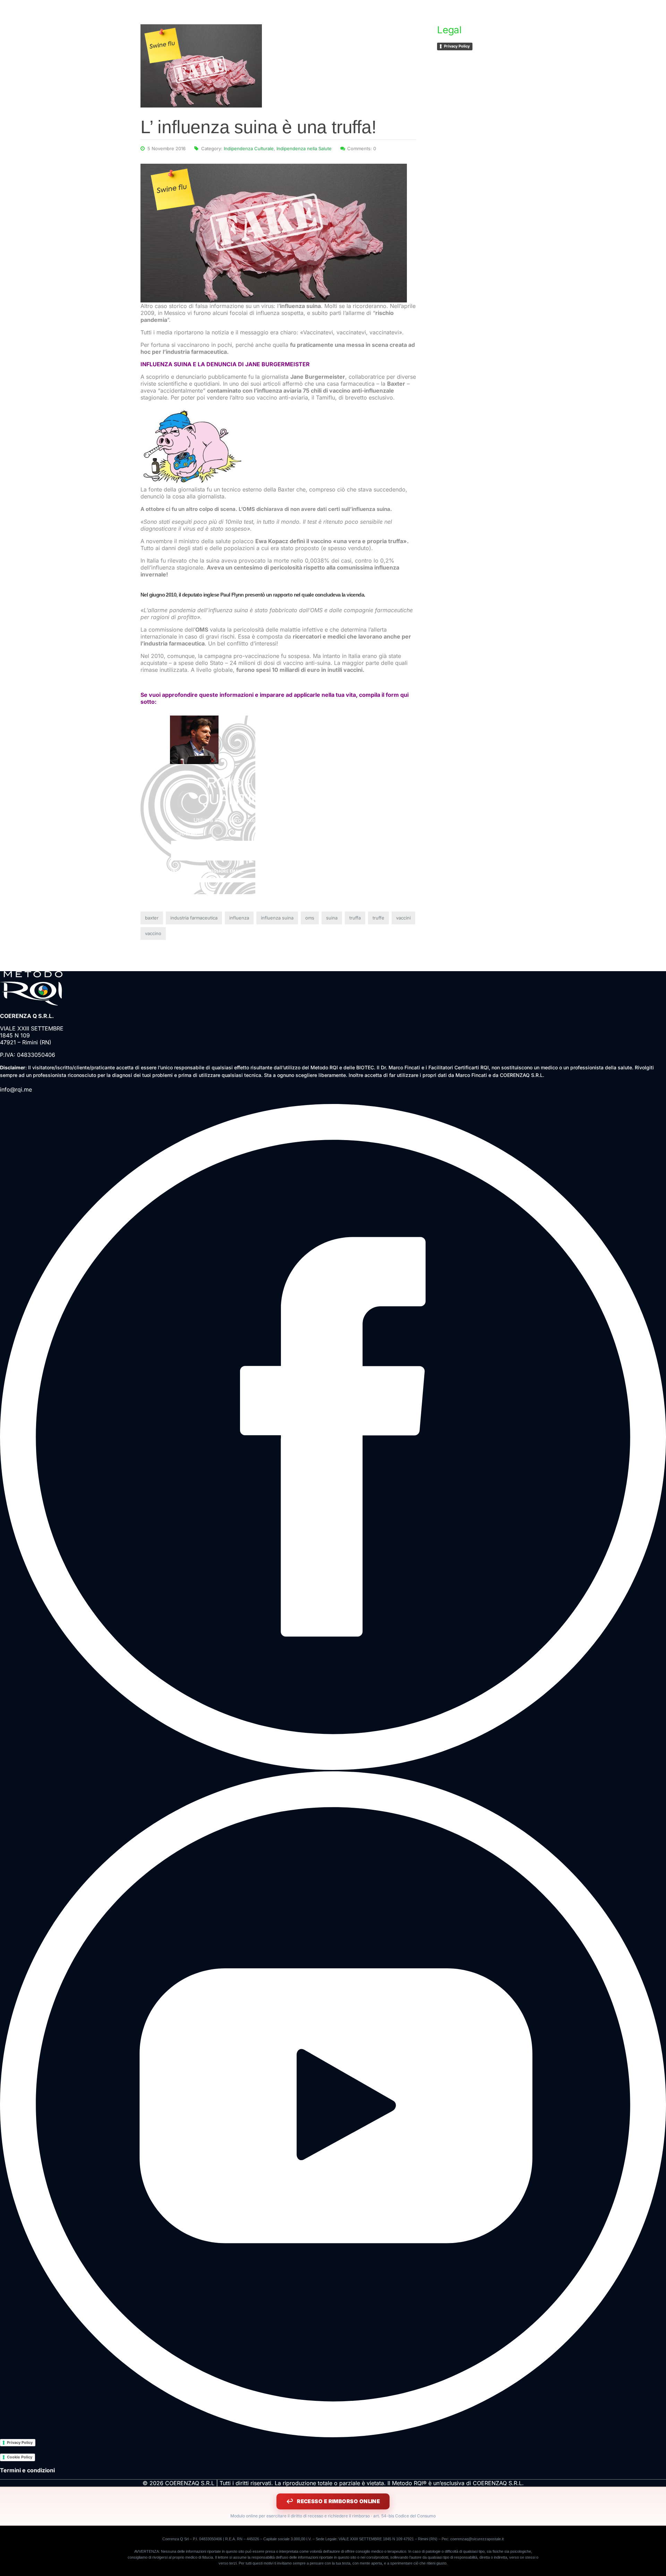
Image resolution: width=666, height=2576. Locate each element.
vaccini (403, 918)
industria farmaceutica (194, 918)
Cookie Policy (20, 2457)
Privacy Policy (457, 46)
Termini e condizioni (27, 2470)
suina (332, 918)
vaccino (153, 933)
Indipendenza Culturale (249, 148)
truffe (378, 918)
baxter (152, 918)
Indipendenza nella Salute (304, 148)
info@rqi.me (16, 1089)
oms (310, 918)
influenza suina (277, 918)
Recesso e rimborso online (338, 2501)
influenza (239, 918)
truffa (355, 918)
